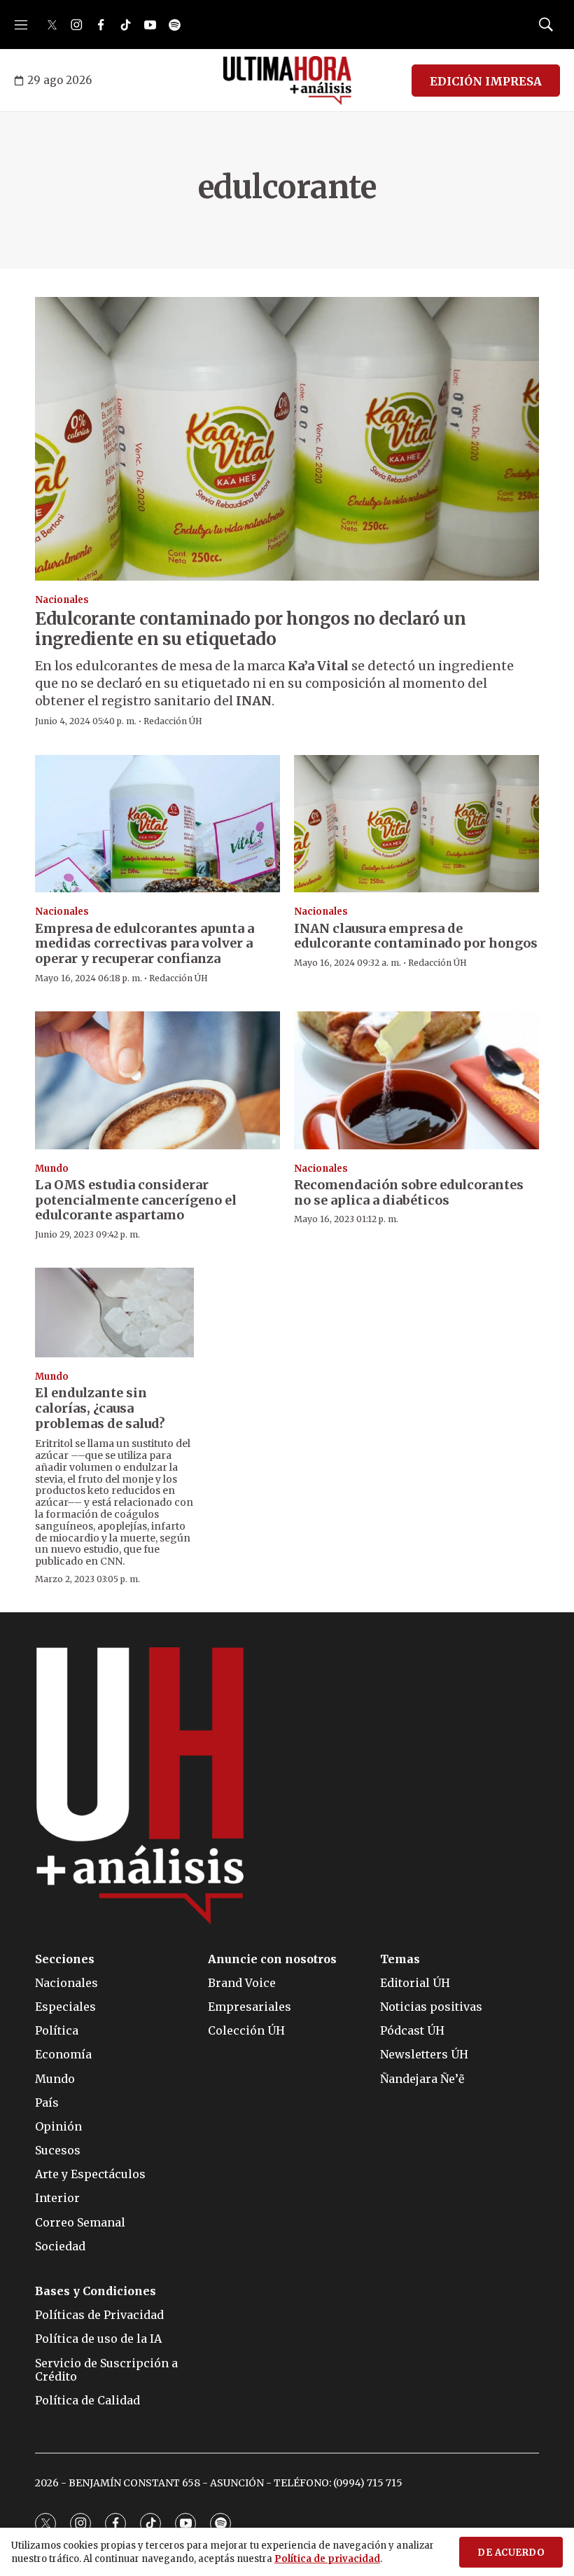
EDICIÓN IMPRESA (486, 81)
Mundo (52, 1169)
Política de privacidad (327, 2559)
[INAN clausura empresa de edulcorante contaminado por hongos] (416, 824)
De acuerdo (511, 2553)
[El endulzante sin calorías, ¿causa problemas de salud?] (114, 1312)
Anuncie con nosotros (272, 1959)
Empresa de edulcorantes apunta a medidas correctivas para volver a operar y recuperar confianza (145, 943)
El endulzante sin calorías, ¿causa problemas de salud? (100, 1408)
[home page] (287, 81)
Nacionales (62, 600)
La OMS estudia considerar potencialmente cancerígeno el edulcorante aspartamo (136, 1200)
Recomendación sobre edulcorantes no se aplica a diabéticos (409, 1192)
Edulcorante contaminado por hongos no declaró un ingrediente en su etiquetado (250, 629)
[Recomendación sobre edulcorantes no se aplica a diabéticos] (416, 1080)
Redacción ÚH (173, 721)
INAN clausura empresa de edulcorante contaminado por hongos (416, 936)
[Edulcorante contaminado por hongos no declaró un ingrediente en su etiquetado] (287, 439)
